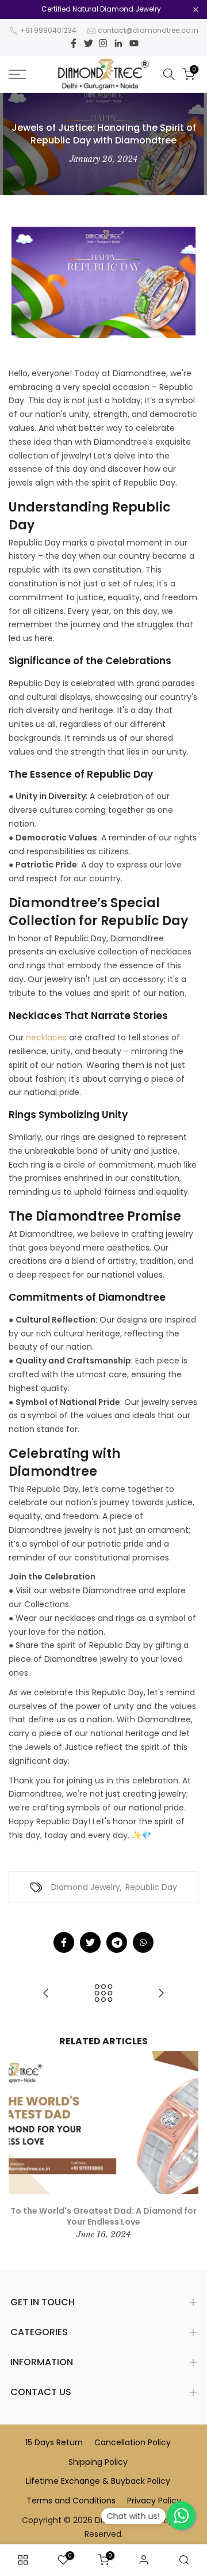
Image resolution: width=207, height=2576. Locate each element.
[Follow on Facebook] (74, 43)
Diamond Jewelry (86, 1887)
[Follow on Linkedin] (118, 43)
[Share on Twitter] (90, 1942)
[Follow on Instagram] (103, 43)
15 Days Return (54, 2442)
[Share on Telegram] (117, 1942)
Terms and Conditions (71, 2501)
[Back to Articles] (103, 1994)
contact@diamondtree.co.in (148, 30)
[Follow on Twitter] (89, 43)
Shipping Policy (98, 2462)
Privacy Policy (154, 2501)
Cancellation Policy (133, 2442)
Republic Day (151, 1887)
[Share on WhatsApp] (143, 1942)
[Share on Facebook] (64, 1942)
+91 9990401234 (48, 30)
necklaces (46, 1037)
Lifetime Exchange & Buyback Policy (98, 2481)
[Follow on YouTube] (134, 43)
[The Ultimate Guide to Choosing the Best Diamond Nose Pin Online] (161, 1994)
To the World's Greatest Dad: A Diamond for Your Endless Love (103, 2216)
